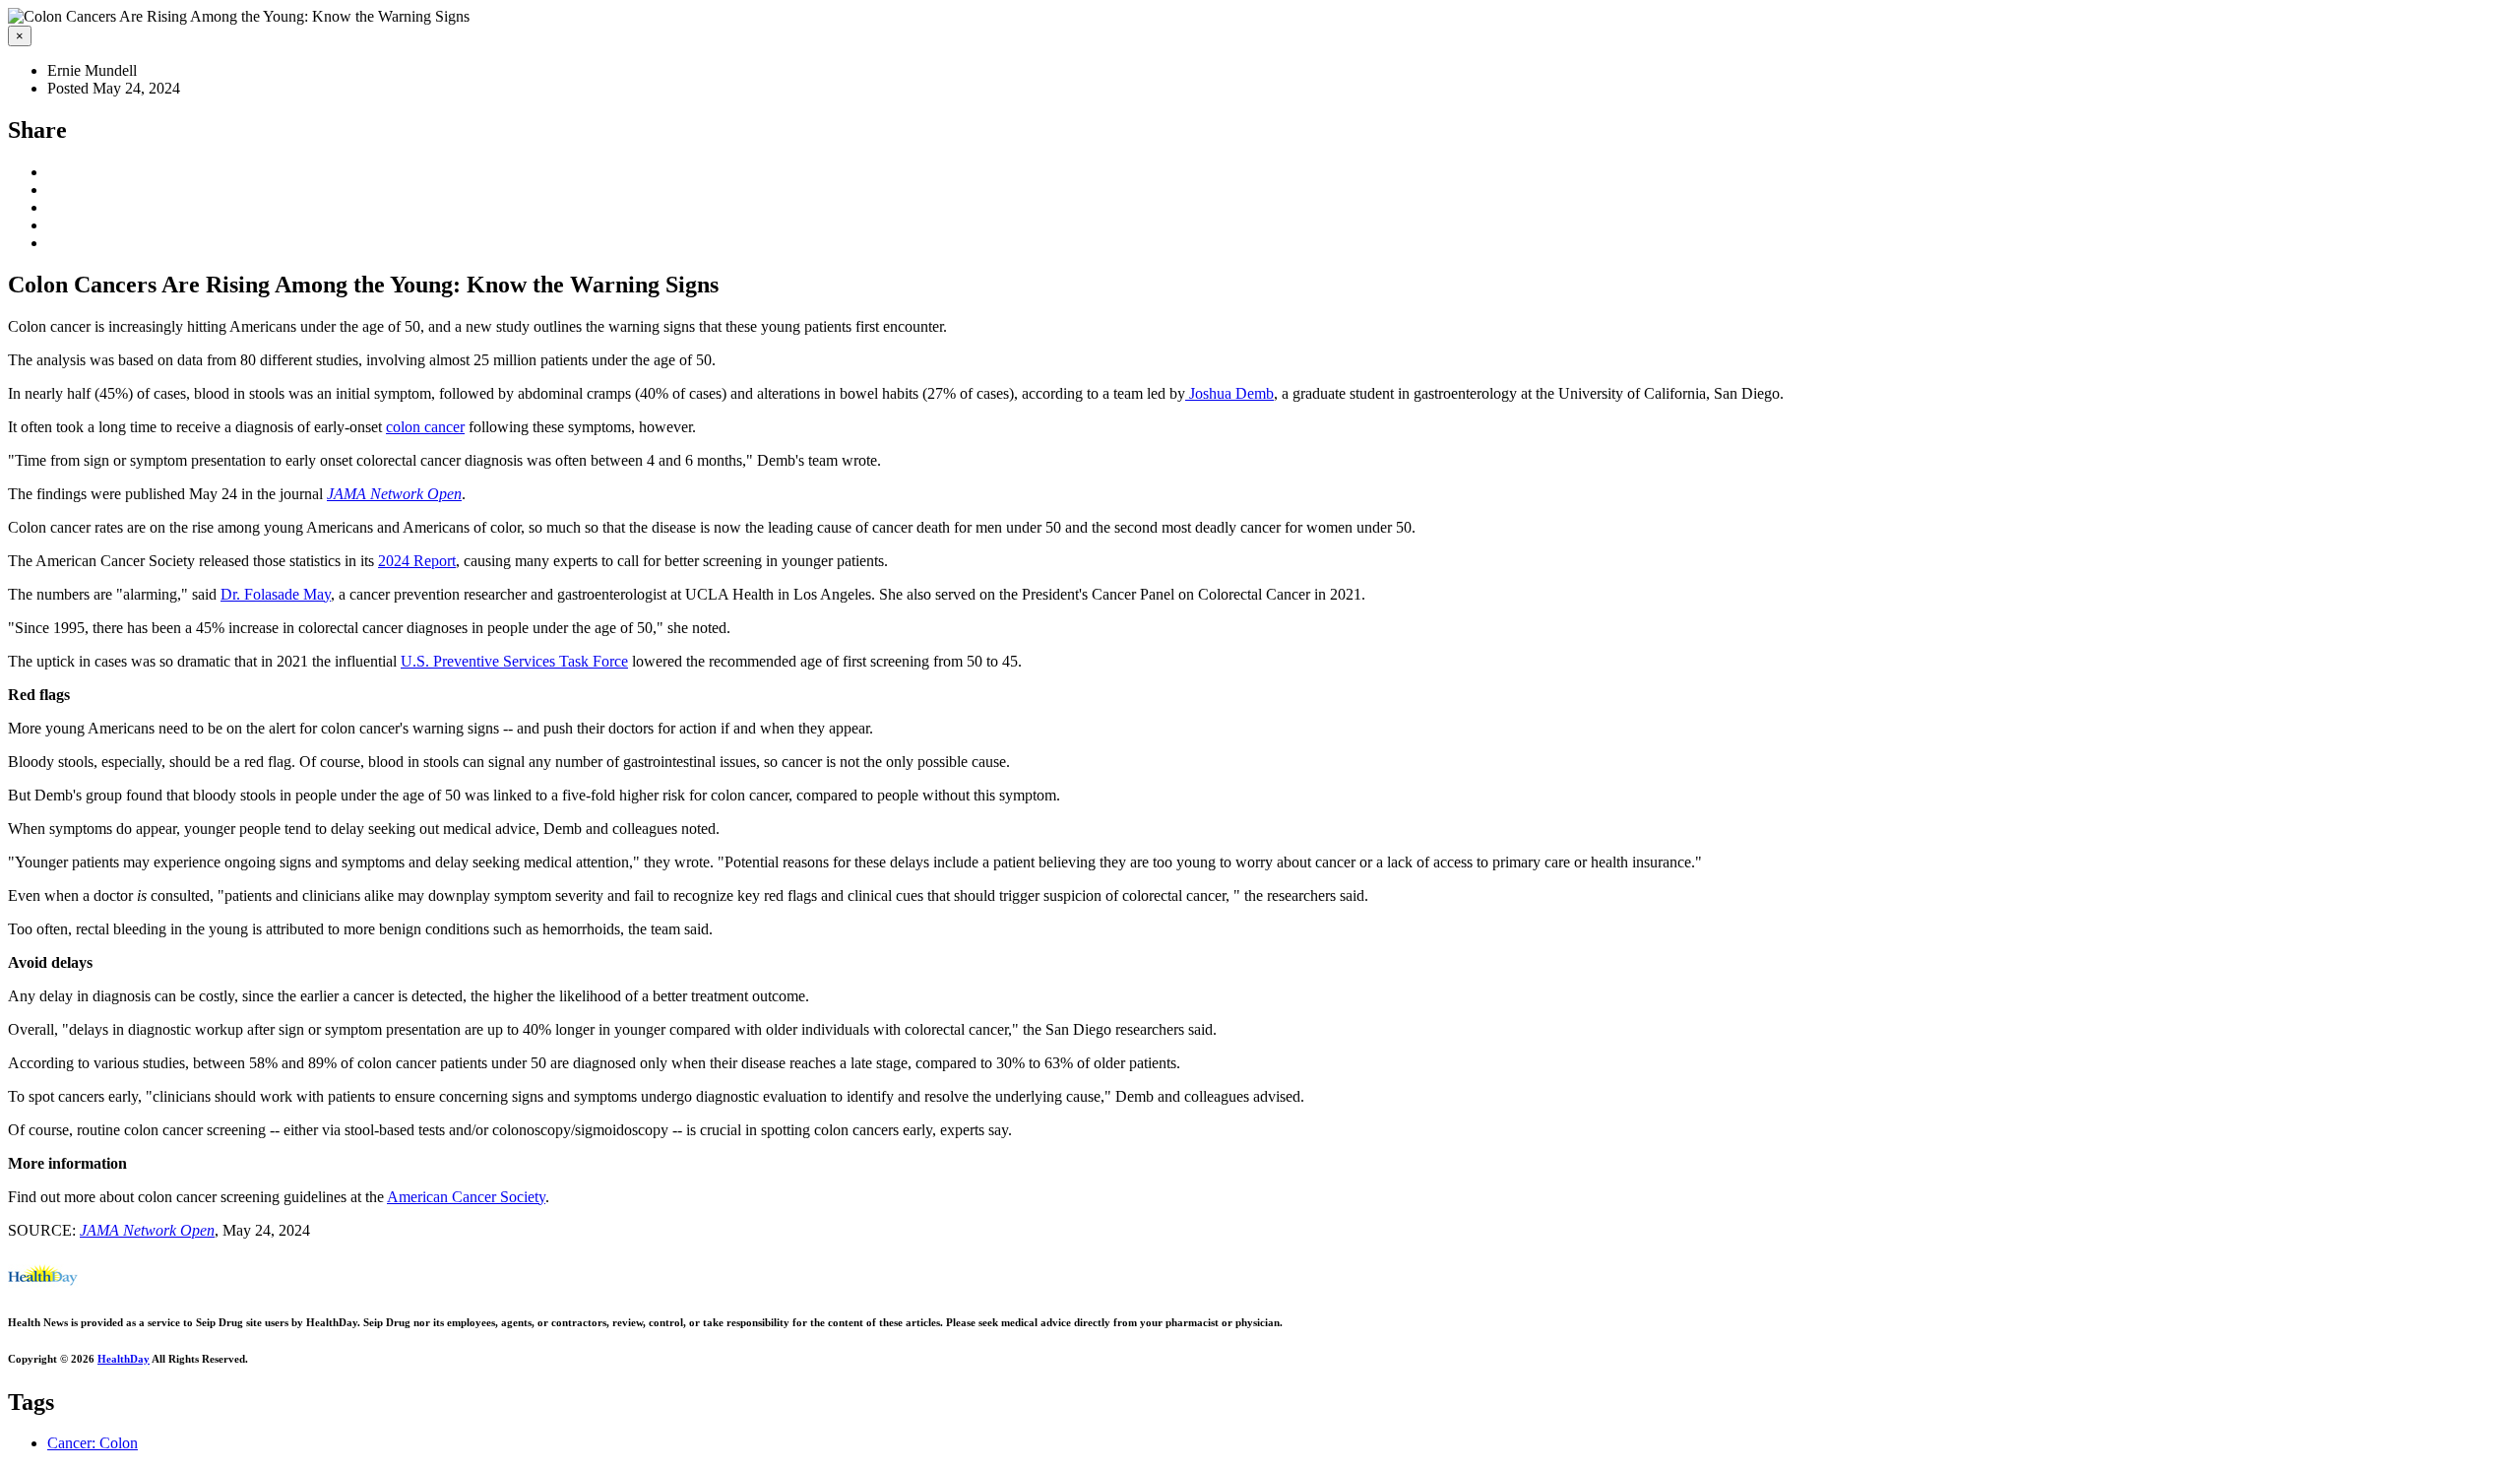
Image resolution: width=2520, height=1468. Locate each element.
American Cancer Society (466, 1197)
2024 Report (417, 561)
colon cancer (425, 427)
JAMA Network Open (394, 494)
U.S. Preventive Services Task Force (514, 661)
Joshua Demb (1229, 393)
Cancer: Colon (93, 1443)
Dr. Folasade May (276, 594)
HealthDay (124, 1359)
